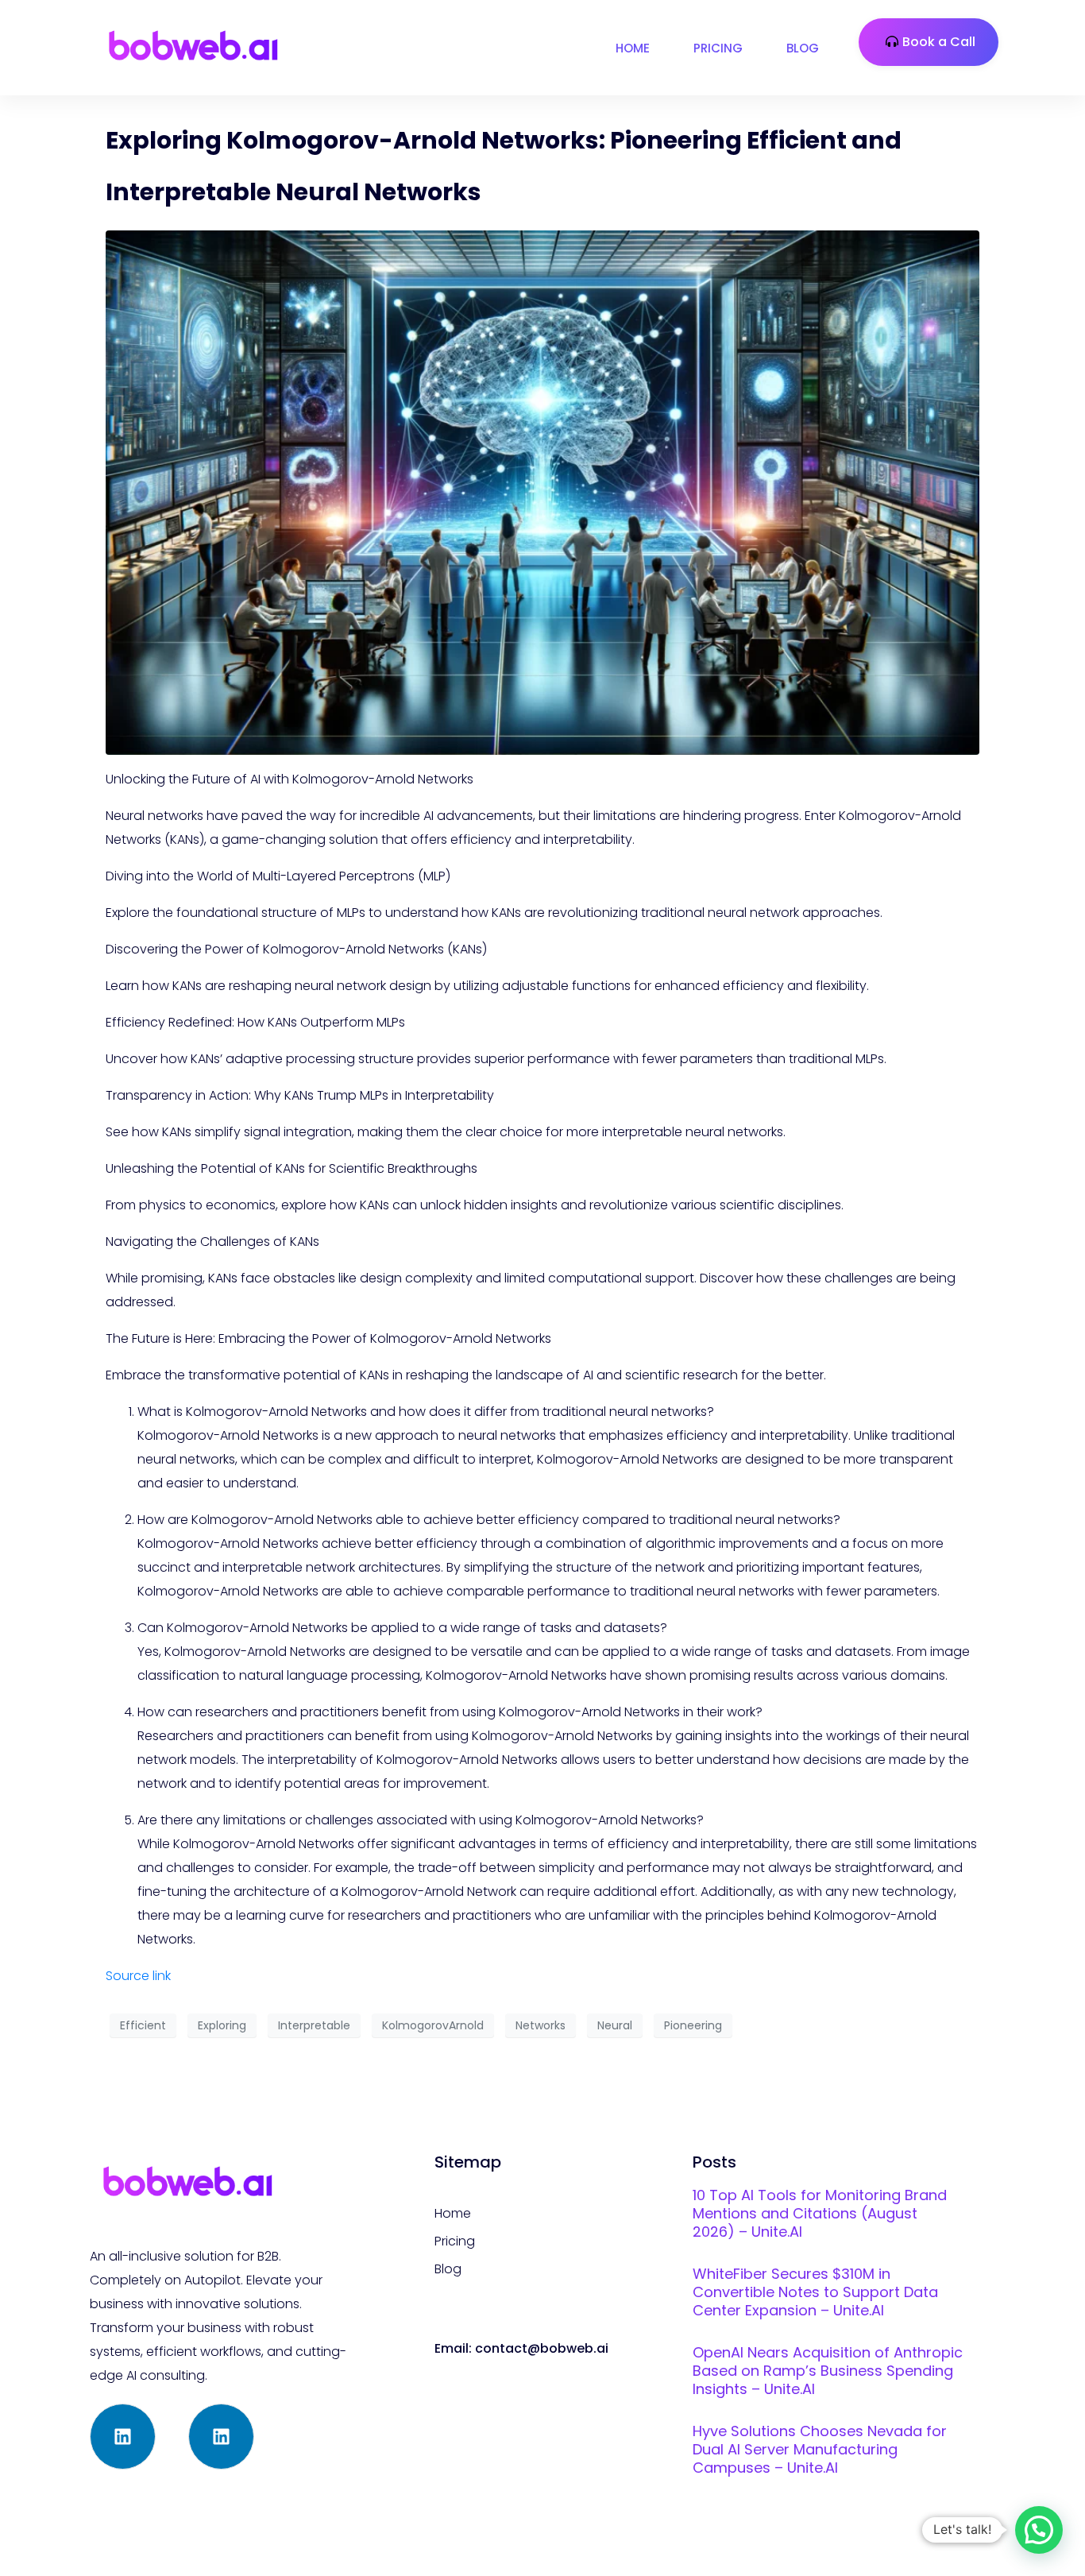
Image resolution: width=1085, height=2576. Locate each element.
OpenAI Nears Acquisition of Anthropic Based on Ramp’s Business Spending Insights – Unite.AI (828, 2371)
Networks (541, 2025)
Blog (803, 48)
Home (633, 48)
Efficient (143, 2025)
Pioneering (693, 2025)
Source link (138, 1976)
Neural (615, 2025)
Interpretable (314, 2025)
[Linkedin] (123, 2437)
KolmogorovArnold (433, 2025)
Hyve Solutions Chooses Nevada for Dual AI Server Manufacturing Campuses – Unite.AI (820, 2449)
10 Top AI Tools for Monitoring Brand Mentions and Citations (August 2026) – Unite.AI (820, 2213)
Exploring (222, 2025)
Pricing (718, 48)
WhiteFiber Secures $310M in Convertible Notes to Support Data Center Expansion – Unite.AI (815, 2292)
